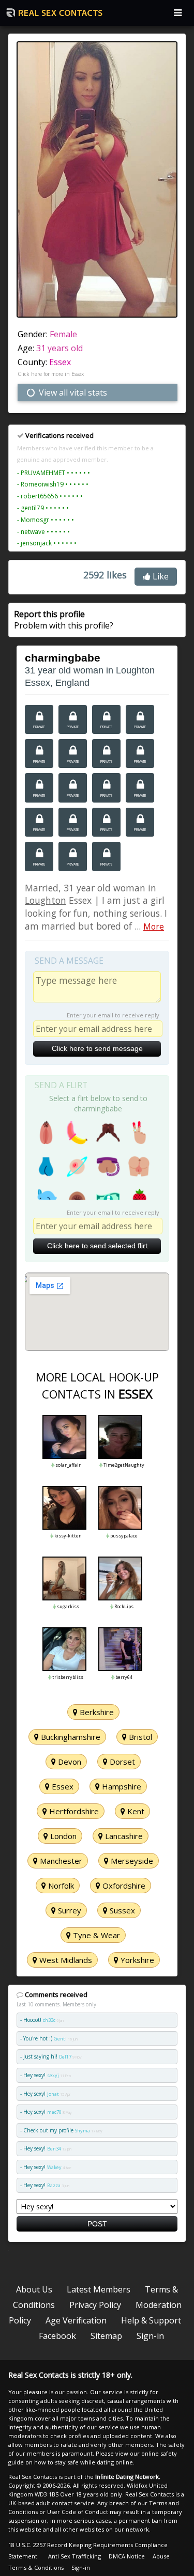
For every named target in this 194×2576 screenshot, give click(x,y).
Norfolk (60, 1886)
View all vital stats (72, 392)
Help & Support (151, 2320)
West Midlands (65, 1960)
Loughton (46, 900)
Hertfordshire (73, 1811)
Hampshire (121, 1786)
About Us (34, 2289)
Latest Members (99, 2289)
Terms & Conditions (36, 2567)
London (62, 1836)
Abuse (161, 2556)
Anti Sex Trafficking (74, 2556)
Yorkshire (136, 1960)
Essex (60, 362)
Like (160, 576)
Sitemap (106, 2336)
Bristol (139, 1737)
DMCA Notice (127, 2556)
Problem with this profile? (64, 620)
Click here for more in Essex (51, 374)
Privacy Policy (95, 2305)
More (154, 926)
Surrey (69, 1910)
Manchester (60, 1861)
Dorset (121, 1762)
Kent (135, 1811)
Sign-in (150, 2336)
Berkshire (96, 1712)
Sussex (121, 1910)
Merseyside (131, 1861)
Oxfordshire (123, 1886)
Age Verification (76, 2320)
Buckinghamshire (70, 1737)
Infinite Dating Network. (128, 2477)
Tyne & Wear (95, 1935)
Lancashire (123, 1836)
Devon (69, 1762)
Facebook (57, 2336)
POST (97, 2224)
